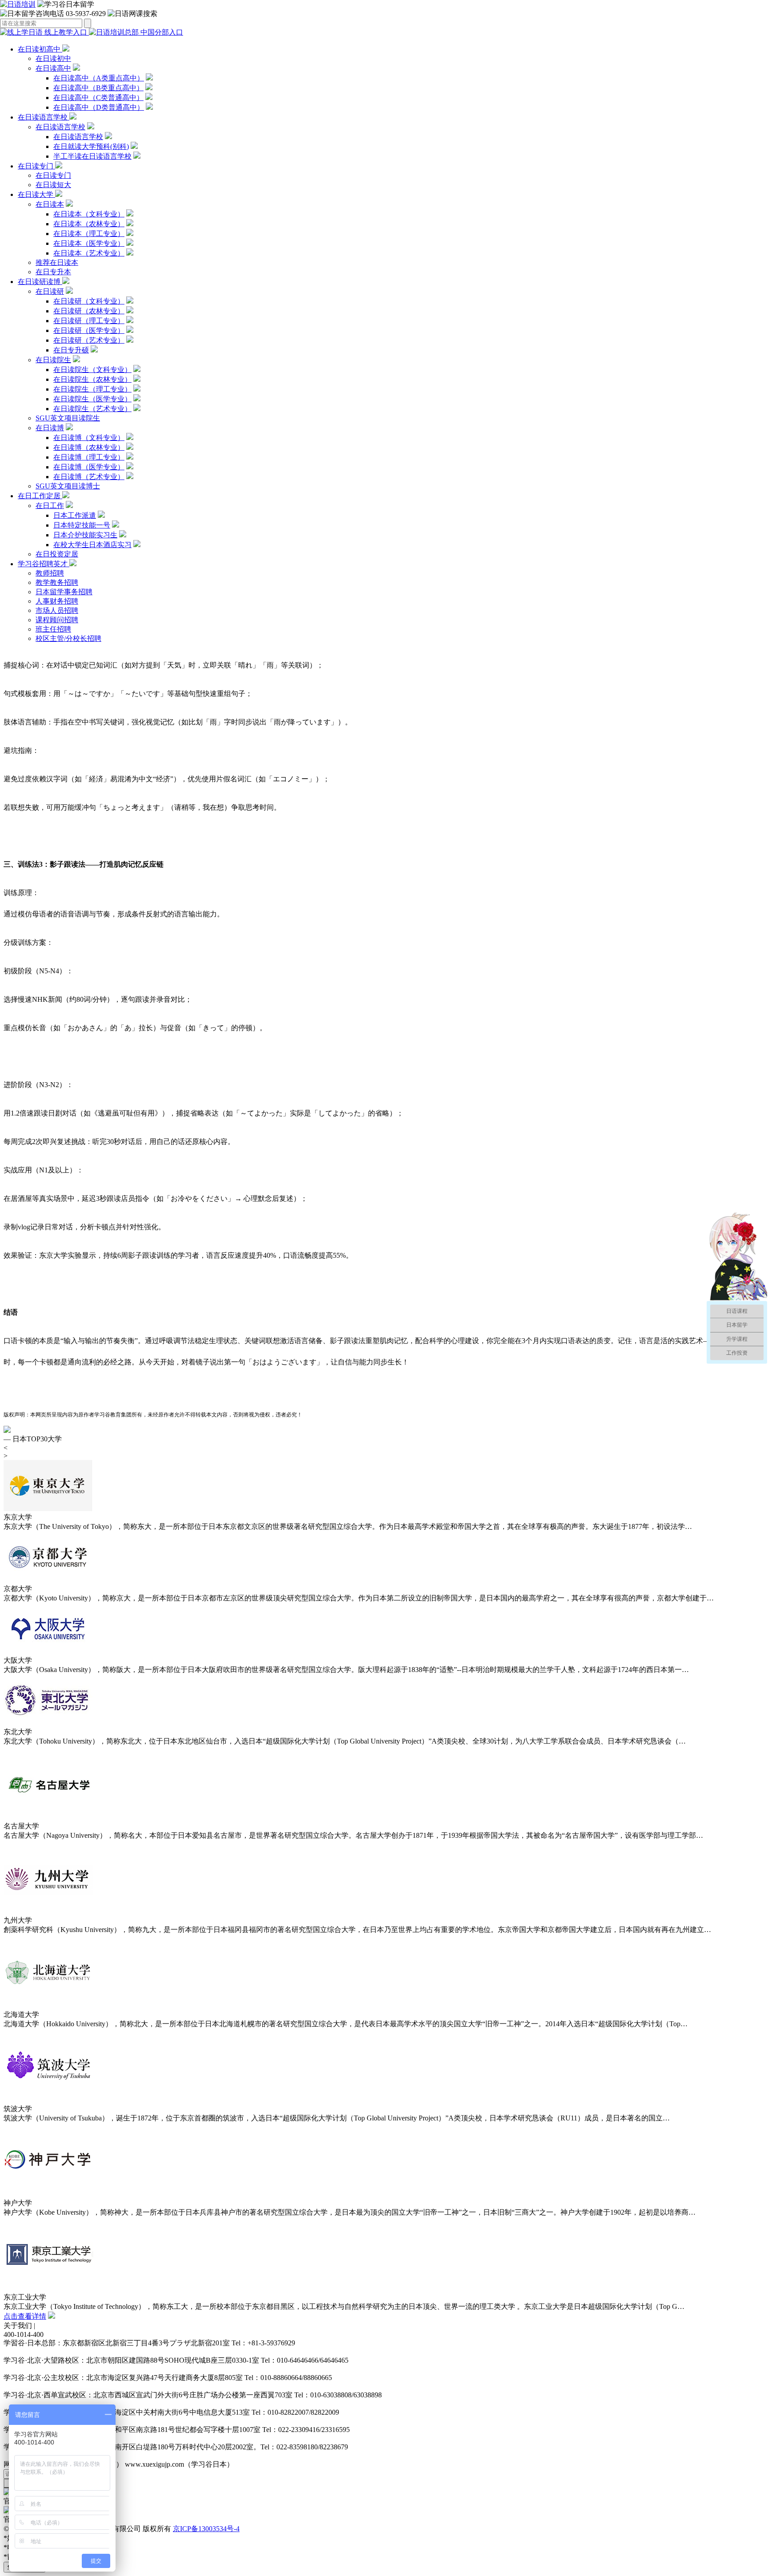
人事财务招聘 (57, 601)
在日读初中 (53, 58)
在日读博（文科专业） (89, 438)
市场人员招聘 (57, 610)
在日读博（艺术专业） (89, 477)
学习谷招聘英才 (44, 564)
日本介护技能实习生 (85, 535)
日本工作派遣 (75, 515)
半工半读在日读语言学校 (92, 156)
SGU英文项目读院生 (68, 418)
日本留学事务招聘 (64, 592)
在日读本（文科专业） (89, 214)
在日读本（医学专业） (89, 243)
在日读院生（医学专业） (92, 399)
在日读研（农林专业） (89, 311)
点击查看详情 (25, 2316)
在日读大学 (36, 194)
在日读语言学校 (44, 117)
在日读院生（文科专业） (92, 370)
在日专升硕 (71, 350)
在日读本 (50, 204)
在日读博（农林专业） (89, 447)
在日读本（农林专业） (89, 224)
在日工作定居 (40, 496)
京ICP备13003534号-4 (206, 2529)
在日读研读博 (40, 282)
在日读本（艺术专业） (89, 253)
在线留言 (51, 2326)
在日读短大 (53, 185)
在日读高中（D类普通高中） (99, 107)
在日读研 (50, 291)
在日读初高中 (40, 49)
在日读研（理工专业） (89, 321)
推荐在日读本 (57, 262)
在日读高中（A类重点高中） (99, 78)
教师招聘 (50, 573)
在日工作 (50, 506)
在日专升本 (53, 272)
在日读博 (50, 428)
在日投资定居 (57, 554)
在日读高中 (53, 68)
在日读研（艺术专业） (89, 340)
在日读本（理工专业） (89, 234)
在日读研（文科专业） (89, 301)
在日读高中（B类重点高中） (98, 88)
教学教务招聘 (57, 582)
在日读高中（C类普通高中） (98, 98)
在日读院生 (53, 360)
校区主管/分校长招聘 (68, 638)
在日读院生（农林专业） (92, 379)
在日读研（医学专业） (89, 330)
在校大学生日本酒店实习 (92, 545)
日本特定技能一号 (82, 525)
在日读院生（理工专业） (92, 389)
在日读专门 (36, 166)
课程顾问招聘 (57, 620)
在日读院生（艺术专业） (92, 409)
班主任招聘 (53, 629)
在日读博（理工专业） (89, 457)
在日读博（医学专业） (89, 467)
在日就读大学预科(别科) (91, 146)
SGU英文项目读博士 (68, 486)
